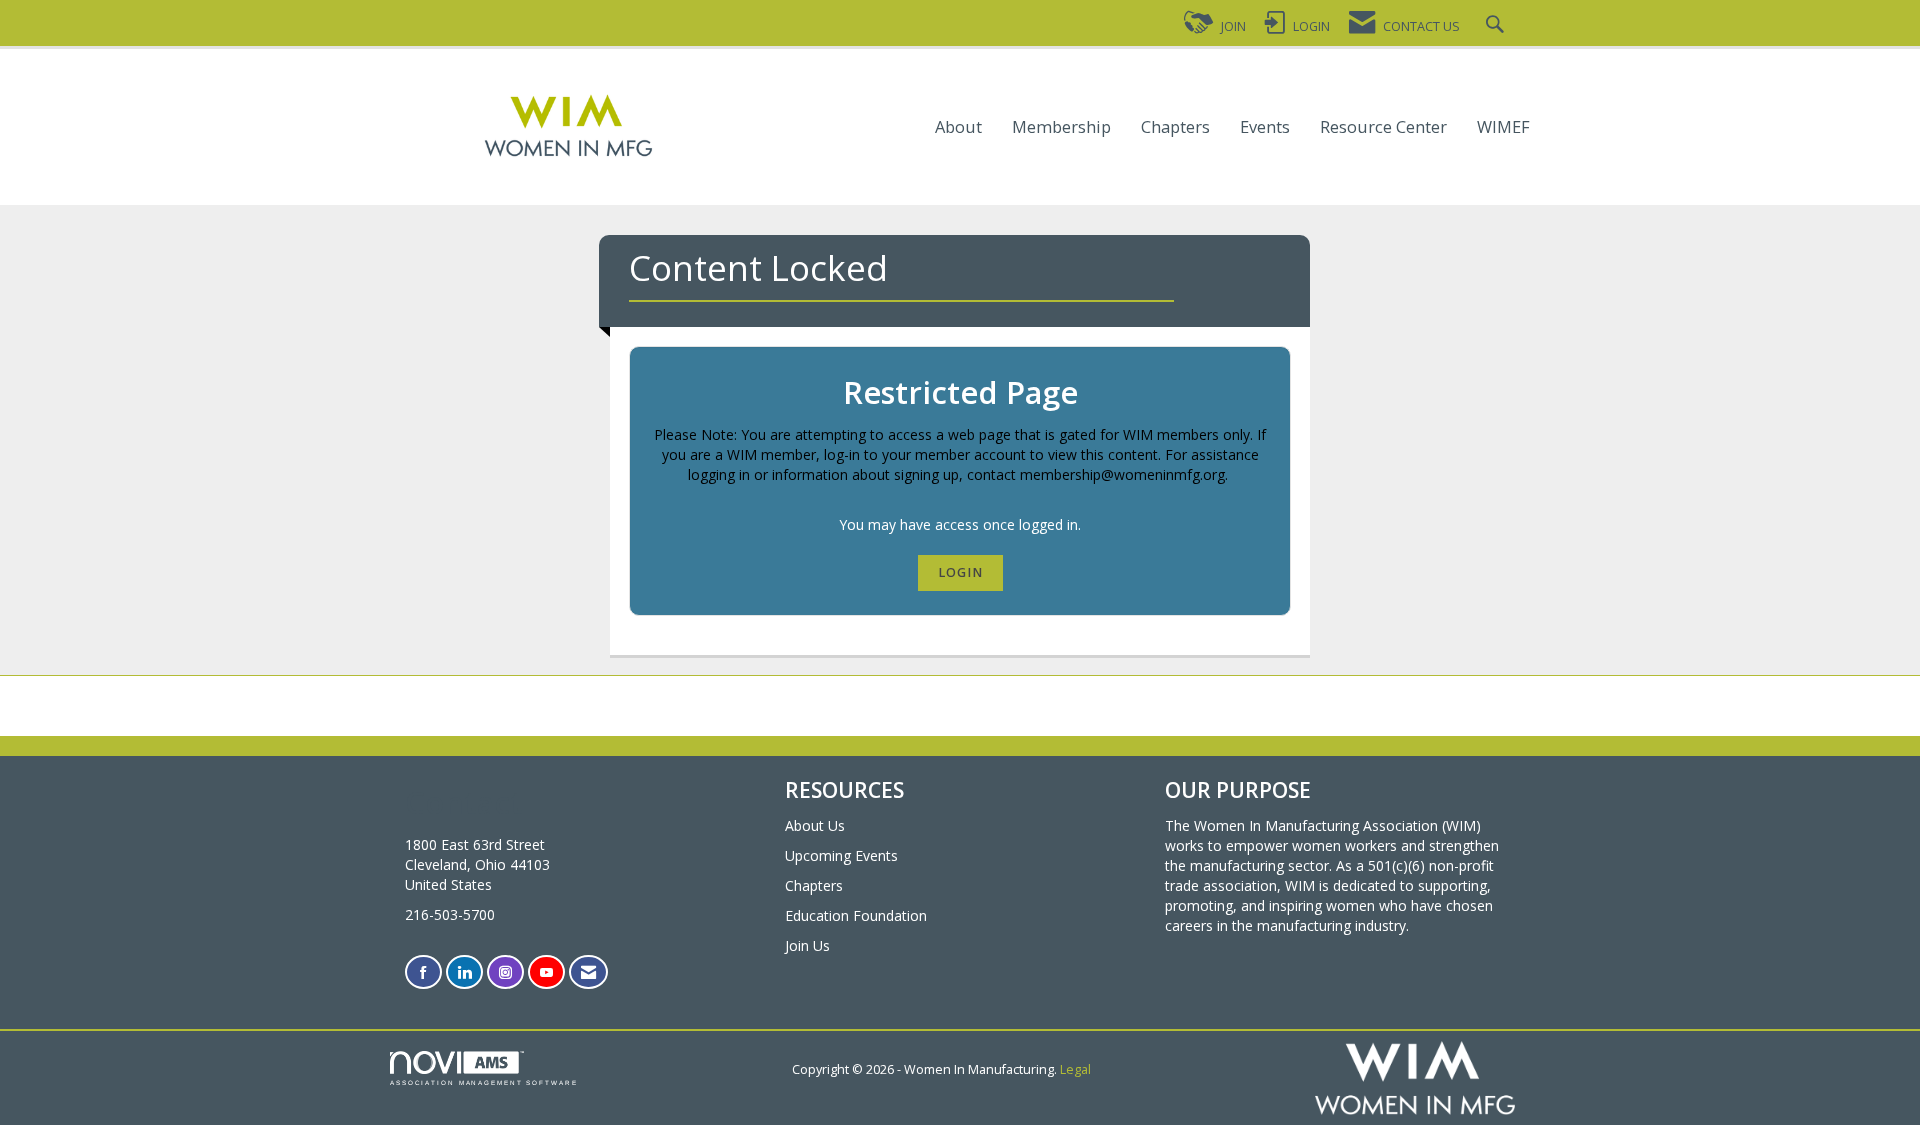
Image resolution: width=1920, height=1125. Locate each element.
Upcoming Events (841, 855)
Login (960, 572)
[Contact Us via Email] (588, 972)
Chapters (1175, 127)
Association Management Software (484, 1082)
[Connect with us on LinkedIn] (464, 972)
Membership (1061, 127)
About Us (815, 825)
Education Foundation (856, 915)
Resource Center (1383, 127)
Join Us (807, 945)
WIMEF (1503, 127)
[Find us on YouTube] (546, 972)
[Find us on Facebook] (423, 972)
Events (1265, 127)
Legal (1075, 1069)
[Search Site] (1497, 26)
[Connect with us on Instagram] (505, 972)
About (958, 127)
